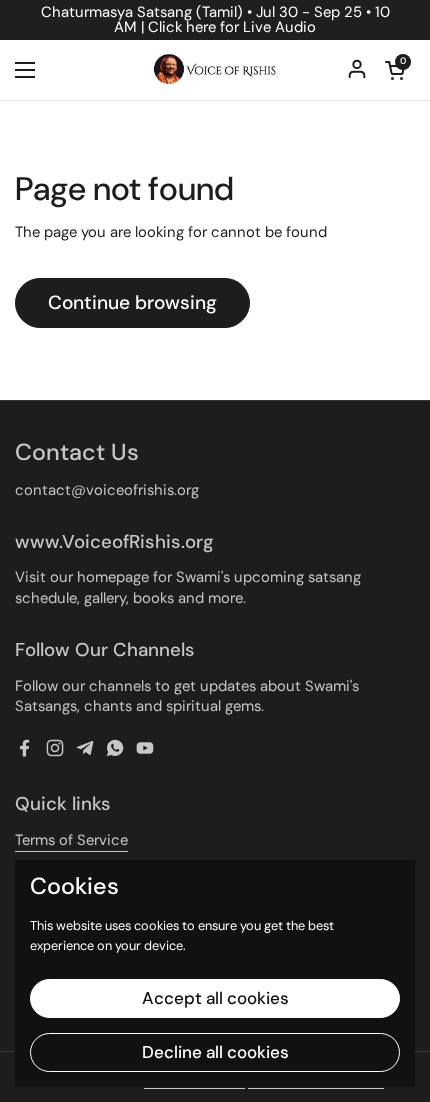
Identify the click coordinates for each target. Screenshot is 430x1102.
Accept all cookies (215, 998)
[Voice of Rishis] (215, 70)
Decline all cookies (215, 1052)
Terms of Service (71, 840)
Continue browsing (132, 302)
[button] (395, 70)
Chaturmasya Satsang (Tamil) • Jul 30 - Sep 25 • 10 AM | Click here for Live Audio (215, 20)
